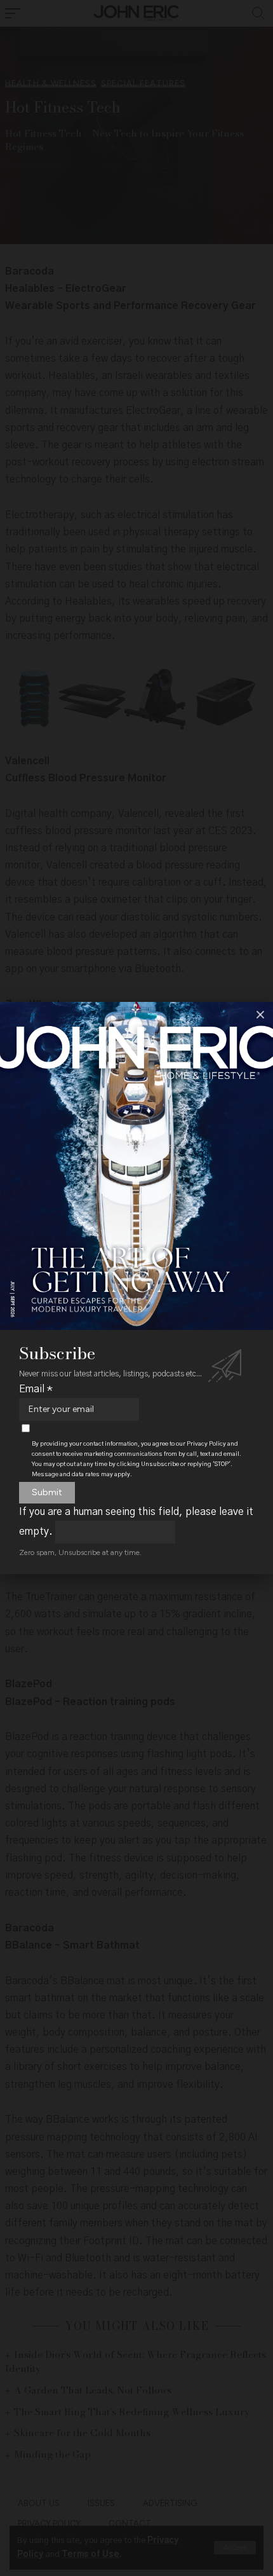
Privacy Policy (206, 1444)
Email (36, 1389)
